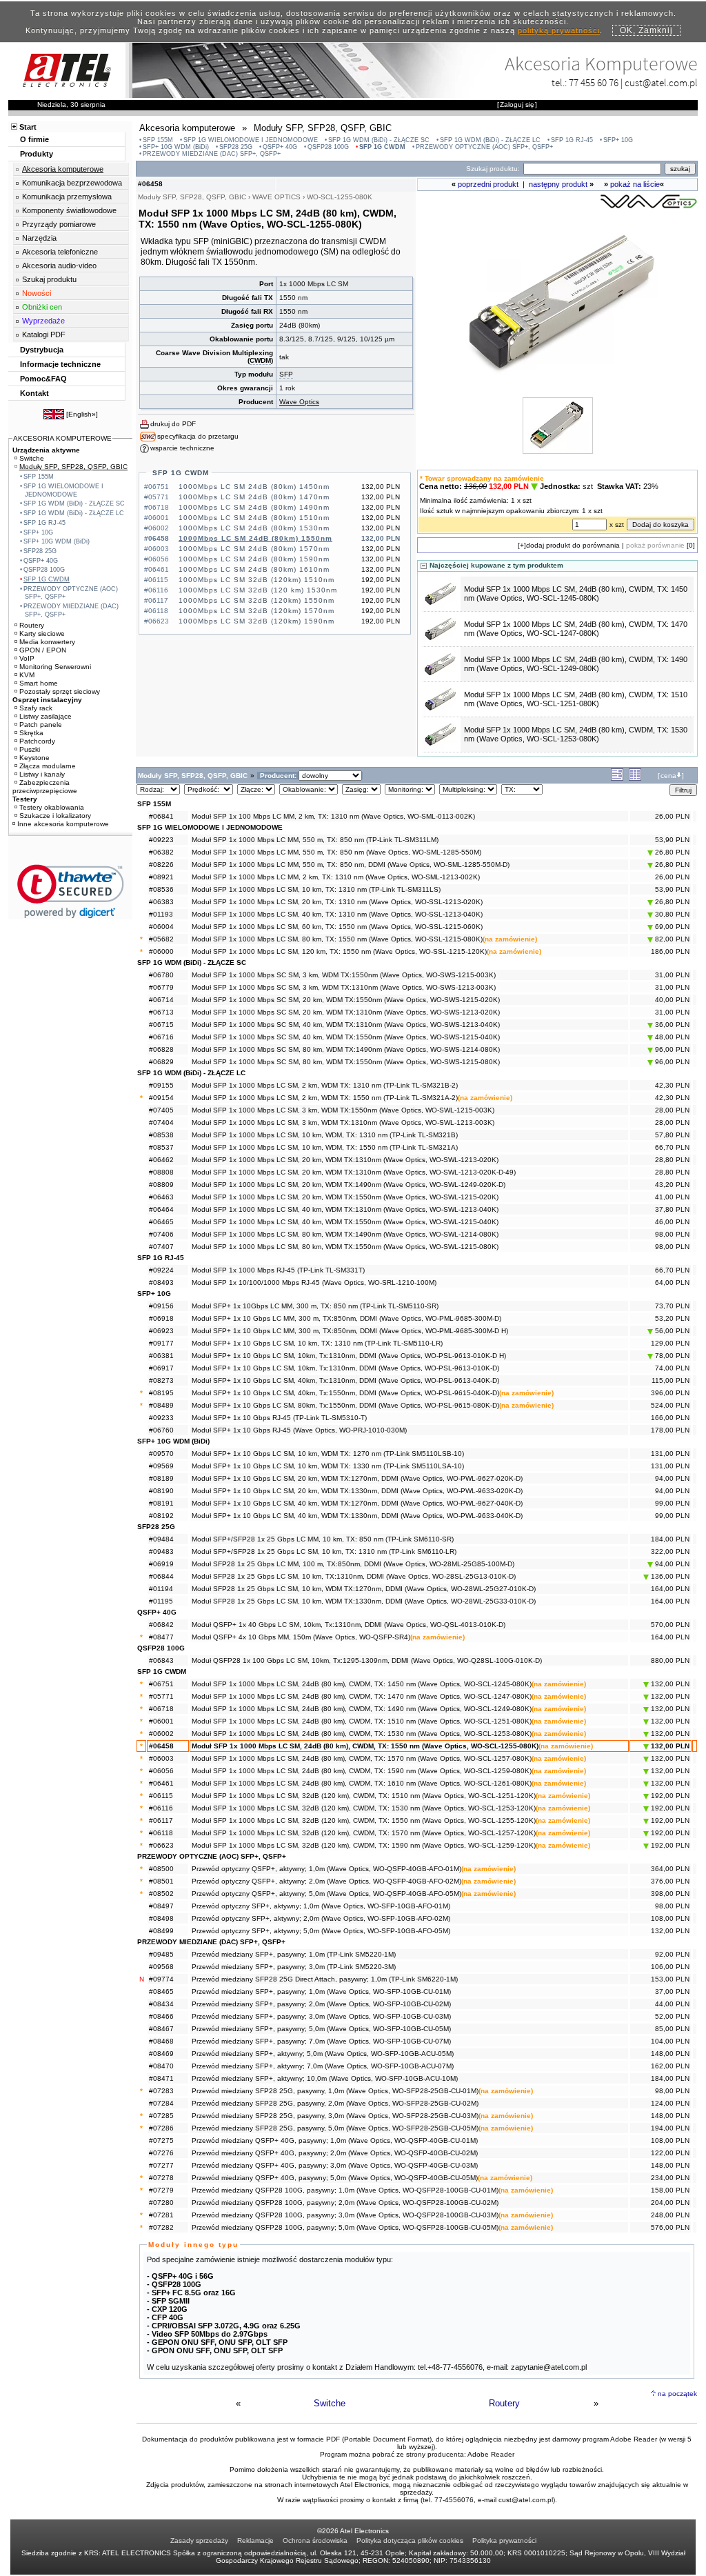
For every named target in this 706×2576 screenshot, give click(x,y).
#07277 (161, 2165)
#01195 (161, 1601)
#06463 (161, 1197)
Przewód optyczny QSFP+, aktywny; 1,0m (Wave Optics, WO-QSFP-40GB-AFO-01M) (326, 1869)
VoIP (27, 658)
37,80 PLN (672, 1209)
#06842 (161, 1625)
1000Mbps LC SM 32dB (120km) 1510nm (256, 580)
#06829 (161, 1062)
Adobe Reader (491, 2454)
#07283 (161, 2091)
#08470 (161, 2066)
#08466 (161, 2016)
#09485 (161, 1954)
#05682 (161, 939)
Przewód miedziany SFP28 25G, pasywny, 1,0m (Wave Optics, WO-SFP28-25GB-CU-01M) (335, 2091)
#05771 (161, 1696)
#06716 (161, 1037)
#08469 (161, 2054)
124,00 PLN (670, 2103)
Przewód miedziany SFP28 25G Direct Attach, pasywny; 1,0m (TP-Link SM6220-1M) (325, 1979)
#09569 (161, 1466)
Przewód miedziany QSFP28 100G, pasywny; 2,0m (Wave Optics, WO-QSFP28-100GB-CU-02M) (345, 2203)
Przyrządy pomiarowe (59, 224)
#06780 (161, 975)
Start (28, 127)
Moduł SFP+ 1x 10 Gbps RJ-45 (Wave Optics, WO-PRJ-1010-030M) (299, 1430)
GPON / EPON (43, 650)
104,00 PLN (670, 2041)
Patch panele (41, 725)
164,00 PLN (670, 1589)
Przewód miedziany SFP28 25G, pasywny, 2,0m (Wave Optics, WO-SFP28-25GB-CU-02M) (335, 2103)
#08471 (161, 2078)
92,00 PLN (672, 1954)
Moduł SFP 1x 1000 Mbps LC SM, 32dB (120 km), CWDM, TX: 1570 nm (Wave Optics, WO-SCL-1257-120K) (364, 1833)
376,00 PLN (670, 1881)
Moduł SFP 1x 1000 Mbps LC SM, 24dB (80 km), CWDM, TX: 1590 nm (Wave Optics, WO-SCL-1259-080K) (362, 1771)
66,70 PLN (672, 1147)
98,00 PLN (672, 1234)
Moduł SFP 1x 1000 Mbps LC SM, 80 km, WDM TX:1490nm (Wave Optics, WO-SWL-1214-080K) (345, 1234)
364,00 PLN (670, 1869)
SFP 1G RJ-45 (572, 140)
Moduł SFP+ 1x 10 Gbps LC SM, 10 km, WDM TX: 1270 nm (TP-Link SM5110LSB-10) (328, 1454)
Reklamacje (255, 2540)
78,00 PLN (671, 1356)
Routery (504, 2403)
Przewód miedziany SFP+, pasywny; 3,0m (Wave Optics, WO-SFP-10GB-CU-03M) (321, 2016)
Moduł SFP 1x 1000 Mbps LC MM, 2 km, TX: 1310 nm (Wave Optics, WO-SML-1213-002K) (336, 877)
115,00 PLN (670, 1380)
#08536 (161, 889)
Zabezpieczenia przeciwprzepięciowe (45, 787)
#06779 (161, 987)
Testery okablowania (52, 807)
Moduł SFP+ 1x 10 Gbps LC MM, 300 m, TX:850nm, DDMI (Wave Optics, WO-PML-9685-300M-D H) (350, 1331)
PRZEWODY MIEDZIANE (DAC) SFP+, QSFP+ (212, 154)
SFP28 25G (236, 147)
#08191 (161, 1503)
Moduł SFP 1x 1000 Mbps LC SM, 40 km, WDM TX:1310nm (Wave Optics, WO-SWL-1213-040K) (345, 1209)
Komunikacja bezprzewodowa (72, 183)
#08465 (161, 1991)
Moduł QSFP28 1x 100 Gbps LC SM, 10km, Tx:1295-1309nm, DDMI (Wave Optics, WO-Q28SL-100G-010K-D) (367, 1660)
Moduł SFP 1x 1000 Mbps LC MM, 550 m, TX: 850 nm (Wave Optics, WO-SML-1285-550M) (336, 852)
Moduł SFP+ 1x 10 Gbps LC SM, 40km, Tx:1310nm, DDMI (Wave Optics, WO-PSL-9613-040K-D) (345, 1380)
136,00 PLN (669, 1576)
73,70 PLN (672, 1306)
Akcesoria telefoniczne (60, 252)
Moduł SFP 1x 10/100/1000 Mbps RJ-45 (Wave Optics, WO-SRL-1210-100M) (314, 1282)
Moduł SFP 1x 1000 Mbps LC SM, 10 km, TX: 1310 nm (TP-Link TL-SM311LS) (316, 889)
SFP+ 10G (618, 140)
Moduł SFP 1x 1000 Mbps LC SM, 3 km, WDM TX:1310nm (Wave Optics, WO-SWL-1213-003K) (343, 1122)
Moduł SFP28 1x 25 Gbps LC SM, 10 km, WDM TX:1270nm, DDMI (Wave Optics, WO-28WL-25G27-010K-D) (364, 1589)
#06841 (161, 816)
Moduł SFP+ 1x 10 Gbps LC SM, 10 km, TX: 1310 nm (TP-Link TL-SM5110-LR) (317, 1343)
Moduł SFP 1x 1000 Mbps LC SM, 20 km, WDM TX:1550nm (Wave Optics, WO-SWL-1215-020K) (345, 1197)
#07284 (161, 2103)
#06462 (161, 1160)
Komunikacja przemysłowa (67, 197)
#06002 (161, 1734)
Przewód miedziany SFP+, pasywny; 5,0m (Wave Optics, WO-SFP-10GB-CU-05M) (321, 2029)
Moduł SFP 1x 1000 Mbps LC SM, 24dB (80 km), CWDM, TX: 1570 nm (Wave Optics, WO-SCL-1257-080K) (362, 1758)
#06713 (161, 1012)
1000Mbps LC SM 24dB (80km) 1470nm (254, 497)
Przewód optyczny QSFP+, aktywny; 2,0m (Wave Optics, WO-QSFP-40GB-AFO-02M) (326, 1881)
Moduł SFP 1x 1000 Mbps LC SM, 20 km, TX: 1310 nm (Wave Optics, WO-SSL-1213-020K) (337, 902)
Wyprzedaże (43, 321)
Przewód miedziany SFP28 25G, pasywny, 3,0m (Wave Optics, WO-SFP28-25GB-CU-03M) (335, 2116)
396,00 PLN (670, 1393)
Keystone (34, 758)
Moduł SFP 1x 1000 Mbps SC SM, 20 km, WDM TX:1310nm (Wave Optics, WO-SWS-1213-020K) (346, 1012)
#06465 (161, 1222)
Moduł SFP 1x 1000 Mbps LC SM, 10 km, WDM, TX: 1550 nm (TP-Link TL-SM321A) (325, 1147)
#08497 (161, 1906)
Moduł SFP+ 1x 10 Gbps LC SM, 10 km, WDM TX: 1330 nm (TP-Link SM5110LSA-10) (328, 1466)
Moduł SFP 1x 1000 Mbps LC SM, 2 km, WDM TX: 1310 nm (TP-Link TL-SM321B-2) (325, 1085)
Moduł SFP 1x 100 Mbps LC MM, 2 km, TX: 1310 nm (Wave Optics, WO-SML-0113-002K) (333, 816)
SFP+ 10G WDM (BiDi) (176, 147)
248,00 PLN (670, 2215)
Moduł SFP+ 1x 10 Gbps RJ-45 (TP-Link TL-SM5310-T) (279, 1418)
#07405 (161, 1110)
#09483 (161, 1551)
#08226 (161, 865)
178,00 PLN (670, 1430)
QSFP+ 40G (280, 147)
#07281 (161, 2215)
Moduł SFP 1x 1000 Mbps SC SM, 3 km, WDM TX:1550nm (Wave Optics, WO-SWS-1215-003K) (344, 975)
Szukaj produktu (49, 279)
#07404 (161, 1122)
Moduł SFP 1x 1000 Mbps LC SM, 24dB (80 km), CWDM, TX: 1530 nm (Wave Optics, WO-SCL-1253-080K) (576, 734)
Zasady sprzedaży (199, 2540)
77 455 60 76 (594, 82)
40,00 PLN (672, 1000)
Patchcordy (37, 741)
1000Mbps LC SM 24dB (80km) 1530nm (254, 528)
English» (82, 414)
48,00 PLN (671, 1037)
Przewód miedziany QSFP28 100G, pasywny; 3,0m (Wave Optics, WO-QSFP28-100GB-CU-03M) (345, 2215)
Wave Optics (299, 402)
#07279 (161, 2190)
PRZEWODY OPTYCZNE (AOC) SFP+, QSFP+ (484, 147)
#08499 (161, 1931)
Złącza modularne (48, 766)
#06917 (161, 1368)
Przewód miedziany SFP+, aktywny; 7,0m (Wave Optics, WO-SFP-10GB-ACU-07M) (323, 2066)
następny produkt (558, 184)
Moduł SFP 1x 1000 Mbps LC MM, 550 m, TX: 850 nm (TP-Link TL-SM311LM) (315, 840)
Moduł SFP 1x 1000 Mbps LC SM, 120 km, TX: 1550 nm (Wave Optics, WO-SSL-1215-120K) (339, 951)
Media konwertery (47, 642)
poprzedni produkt (488, 184)
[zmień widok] (617, 778)
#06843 (161, 1660)
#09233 (161, 1418)
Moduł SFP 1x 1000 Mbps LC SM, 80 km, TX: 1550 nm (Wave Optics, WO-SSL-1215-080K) (337, 939)
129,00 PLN (670, 1343)
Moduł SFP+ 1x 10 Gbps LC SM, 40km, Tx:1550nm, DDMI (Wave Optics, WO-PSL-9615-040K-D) (345, 1393)
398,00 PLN (670, 1894)
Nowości (37, 293)
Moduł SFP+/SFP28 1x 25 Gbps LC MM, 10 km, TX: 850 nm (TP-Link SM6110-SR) (323, 1539)
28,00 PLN (672, 1110)
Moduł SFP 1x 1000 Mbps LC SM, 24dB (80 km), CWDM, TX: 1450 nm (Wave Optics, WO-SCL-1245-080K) (576, 593)
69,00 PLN (671, 927)
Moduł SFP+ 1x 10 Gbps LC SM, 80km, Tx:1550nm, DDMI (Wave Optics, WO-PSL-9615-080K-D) (345, 1405)
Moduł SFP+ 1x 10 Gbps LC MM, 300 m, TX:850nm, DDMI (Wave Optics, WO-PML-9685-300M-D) (346, 1318)
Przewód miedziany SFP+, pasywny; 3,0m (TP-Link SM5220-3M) (294, 1967)
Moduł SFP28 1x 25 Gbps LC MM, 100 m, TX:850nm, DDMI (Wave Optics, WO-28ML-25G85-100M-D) (353, 1564)
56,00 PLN (671, 1331)
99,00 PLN (672, 1503)
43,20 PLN (672, 1185)
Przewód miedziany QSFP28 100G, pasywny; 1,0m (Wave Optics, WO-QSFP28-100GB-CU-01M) (345, 2190)
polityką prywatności (559, 30)
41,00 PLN (672, 1197)
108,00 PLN (670, 1918)
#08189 (161, 1478)
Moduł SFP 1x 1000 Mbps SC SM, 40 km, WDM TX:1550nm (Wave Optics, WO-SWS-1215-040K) (346, 1037)
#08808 (161, 1172)
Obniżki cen (42, 307)
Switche (330, 2403)
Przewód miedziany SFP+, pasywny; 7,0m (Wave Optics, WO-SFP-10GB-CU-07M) (321, 2041)
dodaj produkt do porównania (573, 545)
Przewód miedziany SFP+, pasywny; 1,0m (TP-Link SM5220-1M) (294, 1954)
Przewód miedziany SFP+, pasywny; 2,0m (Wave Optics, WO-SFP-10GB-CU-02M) (321, 2004)
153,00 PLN (670, 1979)
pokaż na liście (635, 184)
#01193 (161, 914)
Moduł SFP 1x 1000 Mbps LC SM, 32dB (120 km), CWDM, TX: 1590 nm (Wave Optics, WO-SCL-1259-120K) (364, 1845)
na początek (677, 2394)
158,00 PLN (670, 2190)
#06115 (161, 1796)
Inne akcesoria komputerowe (63, 824)
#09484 (161, 1539)
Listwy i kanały (42, 774)
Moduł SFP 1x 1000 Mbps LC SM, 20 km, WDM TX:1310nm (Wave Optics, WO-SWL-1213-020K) (345, 1160)
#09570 (161, 1454)
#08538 (161, 1135)
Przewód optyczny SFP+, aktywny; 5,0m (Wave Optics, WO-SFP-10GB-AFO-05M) (321, 1931)
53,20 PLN (672, 1318)
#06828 (161, 1049)
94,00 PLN (672, 1478)
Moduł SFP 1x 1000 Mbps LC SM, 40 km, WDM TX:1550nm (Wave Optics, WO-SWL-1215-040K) (345, 1222)
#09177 (161, 1343)
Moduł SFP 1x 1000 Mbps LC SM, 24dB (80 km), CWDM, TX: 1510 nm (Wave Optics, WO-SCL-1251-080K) (576, 699)
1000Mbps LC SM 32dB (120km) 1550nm (256, 600)
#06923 (161, 1331)
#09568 (161, 1967)
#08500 (161, 1869)
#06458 (161, 1746)
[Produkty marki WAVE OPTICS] (649, 207)
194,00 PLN (670, 2128)
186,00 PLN (670, 951)
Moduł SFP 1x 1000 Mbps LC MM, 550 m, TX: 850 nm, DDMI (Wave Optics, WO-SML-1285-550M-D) (351, 865)
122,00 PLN (670, 2153)
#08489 (161, 1405)
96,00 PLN (671, 1049)
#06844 (161, 1576)
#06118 (161, 1833)
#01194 (161, 1589)
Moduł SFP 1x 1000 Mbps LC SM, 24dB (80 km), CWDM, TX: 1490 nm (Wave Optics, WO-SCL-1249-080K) (576, 664)
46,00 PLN (672, 1222)
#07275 (161, 2140)
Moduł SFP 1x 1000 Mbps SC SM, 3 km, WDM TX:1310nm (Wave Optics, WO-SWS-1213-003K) (344, 987)
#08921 (161, 877)
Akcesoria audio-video (59, 266)
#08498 (161, 1918)
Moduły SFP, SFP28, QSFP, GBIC (73, 467)
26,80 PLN (671, 852)
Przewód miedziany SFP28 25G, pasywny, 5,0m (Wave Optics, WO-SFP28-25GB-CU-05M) (335, 2128)
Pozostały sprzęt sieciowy (60, 691)
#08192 (161, 1516)
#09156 (161, 1306)
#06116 (161, 1808)
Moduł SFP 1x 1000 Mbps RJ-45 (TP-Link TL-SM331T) (278, 1270)
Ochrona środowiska (315, 2540)
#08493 (161, 1282)
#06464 (161, 1209)
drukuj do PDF (173, 424)
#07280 (161, 2203)
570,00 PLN (670, 1625)
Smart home (39, 683)
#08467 (161, 2029)
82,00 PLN (671, 939)
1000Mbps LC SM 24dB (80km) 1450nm (254, 487)
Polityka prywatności (504, 2540)
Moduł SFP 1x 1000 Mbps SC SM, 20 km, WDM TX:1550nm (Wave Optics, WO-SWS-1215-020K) (346, 1000)
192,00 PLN (669, 1796)
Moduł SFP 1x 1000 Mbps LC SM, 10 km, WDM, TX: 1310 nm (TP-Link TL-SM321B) (325, 1135)
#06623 (161, 1845)
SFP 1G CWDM (382, 147)
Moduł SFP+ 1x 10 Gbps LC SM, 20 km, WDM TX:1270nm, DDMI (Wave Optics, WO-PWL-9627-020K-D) (357, 1478)
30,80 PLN (671, 914)
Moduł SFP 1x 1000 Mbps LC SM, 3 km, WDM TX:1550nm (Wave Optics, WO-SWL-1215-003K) (343, 1110)
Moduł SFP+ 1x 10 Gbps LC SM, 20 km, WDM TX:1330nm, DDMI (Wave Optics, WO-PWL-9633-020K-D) (357, 1491)
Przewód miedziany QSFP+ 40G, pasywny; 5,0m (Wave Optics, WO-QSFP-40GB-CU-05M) (335, 2178)
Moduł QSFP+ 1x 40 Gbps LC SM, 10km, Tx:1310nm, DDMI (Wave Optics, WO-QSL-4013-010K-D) (349, 1625)
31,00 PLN (672, 975)
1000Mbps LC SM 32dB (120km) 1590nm (256, 621)
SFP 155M (158, 140)
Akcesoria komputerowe (63, 169)
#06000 (161, 951)
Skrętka (31, 733)
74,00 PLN (672, 1368)
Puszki (30, 749)
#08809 (161, 1185)
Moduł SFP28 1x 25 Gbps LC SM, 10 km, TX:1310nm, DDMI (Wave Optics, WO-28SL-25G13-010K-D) (354, 1576)
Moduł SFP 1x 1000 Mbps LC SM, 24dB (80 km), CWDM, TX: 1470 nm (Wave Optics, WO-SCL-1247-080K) (576, 629)
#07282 (161, 2227)
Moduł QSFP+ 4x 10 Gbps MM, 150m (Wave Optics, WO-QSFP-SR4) (301, 1637)
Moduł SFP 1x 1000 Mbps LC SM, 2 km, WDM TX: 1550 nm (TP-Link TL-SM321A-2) (325, 1098)
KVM (27, 675)
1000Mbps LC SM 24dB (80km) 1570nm (254, 549)
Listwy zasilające (46, 716)
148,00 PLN (670, 2054)
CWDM (260, 360)
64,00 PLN (672, 1282)
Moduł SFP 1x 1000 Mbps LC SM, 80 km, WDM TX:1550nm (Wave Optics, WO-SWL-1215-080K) (345, 1247)
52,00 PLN (672, 2016)
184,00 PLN (670, 1539)
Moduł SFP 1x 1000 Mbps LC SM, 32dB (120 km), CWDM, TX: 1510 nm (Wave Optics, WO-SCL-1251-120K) (364, 1796)
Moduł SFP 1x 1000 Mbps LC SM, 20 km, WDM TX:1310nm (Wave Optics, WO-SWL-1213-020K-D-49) (354, 1172)
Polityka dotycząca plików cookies (410, 2540)
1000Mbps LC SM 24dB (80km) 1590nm (254, 559)
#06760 (161, 1430)
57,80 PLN (672, 1135)
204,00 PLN (670, 2203)
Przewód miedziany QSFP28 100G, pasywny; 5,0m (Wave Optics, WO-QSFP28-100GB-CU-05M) (345, 2227)
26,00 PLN (672, 816)
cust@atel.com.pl (661, 82)
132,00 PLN (669, 1684)
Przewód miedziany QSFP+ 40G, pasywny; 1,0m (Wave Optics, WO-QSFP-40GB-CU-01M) (335, 2140)
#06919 (161, 1564)
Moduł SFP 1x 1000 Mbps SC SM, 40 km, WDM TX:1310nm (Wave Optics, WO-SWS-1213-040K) (346, 1025)
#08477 (161, 1637)
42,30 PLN (672, 1085)
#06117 (161, 1820)
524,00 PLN (670, 1405)
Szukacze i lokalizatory (55, 816)
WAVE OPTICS (276, 197)
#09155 (161, 1085)
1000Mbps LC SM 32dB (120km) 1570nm (256, 611)
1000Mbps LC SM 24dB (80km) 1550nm (255, 538)
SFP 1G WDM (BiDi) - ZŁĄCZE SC (379, 140)
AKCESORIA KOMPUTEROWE (62, 438)
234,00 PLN (670, 2178)
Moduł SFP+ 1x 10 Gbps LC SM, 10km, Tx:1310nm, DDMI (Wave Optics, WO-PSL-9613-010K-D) (345, 1368)
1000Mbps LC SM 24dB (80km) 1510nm (254, 518)
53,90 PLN (672, 840)
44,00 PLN (672, 2004)
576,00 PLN (670, 2227)
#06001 (161, 1721)
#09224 (161, 1270)
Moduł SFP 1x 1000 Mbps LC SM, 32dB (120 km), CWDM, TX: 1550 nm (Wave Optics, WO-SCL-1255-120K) (364, 1820)
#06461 (161, 1783)
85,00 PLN (672, 2029)
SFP (286, 374)
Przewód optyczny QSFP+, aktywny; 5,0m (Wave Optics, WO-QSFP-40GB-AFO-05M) (326, 1894)
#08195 (161, 1393)
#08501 (161, 1881)
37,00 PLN (672, 1991)
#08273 (161, 1380)
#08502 (161, 1894)
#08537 (161, 1147)
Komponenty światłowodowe (69, 210)
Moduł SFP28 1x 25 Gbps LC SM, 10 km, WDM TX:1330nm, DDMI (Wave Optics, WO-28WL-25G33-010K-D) (364, 1601)
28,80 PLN (672, 1160)
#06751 (161, 1684)
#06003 (161, 1758)
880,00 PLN (670, 1660)
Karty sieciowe (42, 633)
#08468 (161, 2041)
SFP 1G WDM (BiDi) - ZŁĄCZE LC (490, 140)
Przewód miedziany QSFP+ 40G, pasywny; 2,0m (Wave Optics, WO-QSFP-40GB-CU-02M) (335, 2153)
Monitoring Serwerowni (55, 667)
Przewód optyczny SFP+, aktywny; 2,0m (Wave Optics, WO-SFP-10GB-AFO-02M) (321, 1918)
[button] (71, 891)
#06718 (161, 1709)
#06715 (161, 1025)
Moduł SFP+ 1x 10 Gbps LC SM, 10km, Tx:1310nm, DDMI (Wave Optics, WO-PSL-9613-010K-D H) (349, 1356)
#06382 (161, 852)
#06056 (161, 1771)
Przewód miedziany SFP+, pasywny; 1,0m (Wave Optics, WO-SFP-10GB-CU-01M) (321, 1991)
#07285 (161, 2116)
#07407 (161, 1247)
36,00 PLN (671, 1025)
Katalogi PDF (44, 335)
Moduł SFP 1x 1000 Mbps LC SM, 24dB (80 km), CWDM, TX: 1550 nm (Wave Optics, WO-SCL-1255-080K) (365, 1746)
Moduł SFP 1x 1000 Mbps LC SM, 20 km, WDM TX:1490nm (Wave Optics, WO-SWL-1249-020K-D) (349, 1185)
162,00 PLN (670, 2066)
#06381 (161, 1356)
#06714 (161, 1000)
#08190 (161, 1491)
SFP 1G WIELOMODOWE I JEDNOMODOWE (251, 140)
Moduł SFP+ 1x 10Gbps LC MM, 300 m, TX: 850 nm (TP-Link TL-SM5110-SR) (315, 1306)
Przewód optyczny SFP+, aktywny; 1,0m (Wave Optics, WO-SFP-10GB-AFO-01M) (321, 1906)
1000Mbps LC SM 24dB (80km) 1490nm (254, 507)
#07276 (161, 2153)
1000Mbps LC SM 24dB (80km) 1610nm (254, 569)
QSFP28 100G (328, 147)
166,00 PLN (670, 1418)
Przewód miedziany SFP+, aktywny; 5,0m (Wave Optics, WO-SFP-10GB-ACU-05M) (323, 2054)
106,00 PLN (670, 1967)
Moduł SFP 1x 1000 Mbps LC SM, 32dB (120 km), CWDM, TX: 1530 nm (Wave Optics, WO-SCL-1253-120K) (364, 1808)
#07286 (161, 2128)
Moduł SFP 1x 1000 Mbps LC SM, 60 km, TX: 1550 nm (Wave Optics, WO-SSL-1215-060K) (337, 927)
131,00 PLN (670, 1454)
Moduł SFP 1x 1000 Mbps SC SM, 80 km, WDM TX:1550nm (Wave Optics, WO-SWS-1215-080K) (346, 1062)
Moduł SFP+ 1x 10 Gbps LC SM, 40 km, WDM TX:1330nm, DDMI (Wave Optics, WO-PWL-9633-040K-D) (357, 1516)
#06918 (161, 1318)
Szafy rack (36, 708)
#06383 (161, 902)
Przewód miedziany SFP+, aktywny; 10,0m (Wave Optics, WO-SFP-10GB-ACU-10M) (325, 2078)
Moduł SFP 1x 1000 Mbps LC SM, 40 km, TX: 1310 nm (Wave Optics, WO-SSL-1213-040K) (337, 914)
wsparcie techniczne (182, 448)
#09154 (161, 1098)
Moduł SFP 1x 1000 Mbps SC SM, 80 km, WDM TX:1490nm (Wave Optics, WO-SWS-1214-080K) (346, 1049)
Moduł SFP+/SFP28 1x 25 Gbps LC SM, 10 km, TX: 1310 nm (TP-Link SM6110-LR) (324, 1551)
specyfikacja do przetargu (198, 436)
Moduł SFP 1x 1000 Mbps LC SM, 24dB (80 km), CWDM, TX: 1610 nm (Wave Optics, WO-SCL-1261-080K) (362, 1783)
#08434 (161, 2004)
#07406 (161, 1234)
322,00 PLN (670, 1551)
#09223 (161, 840)
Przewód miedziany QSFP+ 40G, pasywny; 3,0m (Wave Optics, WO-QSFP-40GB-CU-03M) (335, 2165)
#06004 (161, 927)
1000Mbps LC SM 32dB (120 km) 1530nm (258, 590)
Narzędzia (39, 238)
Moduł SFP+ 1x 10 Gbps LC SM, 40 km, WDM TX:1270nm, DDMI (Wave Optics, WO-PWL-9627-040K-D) (357, 1503)
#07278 (161, 2178)
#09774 (161, 1979)
